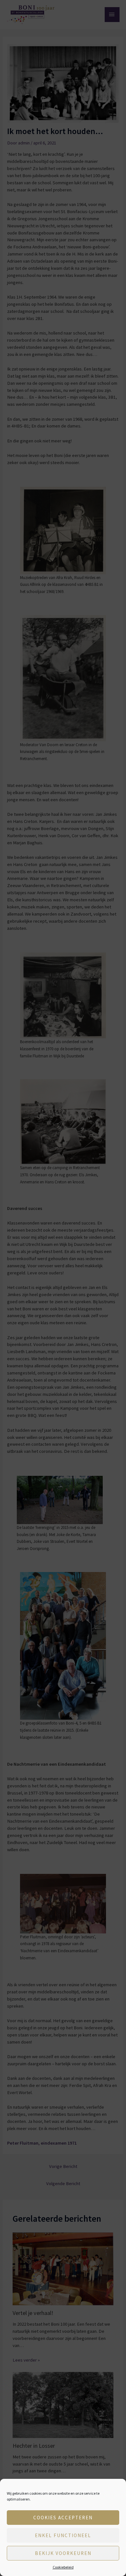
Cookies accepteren (63, 2518)
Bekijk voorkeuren (63, 2553)
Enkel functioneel (63, 2535)
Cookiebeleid (63, 2567)
